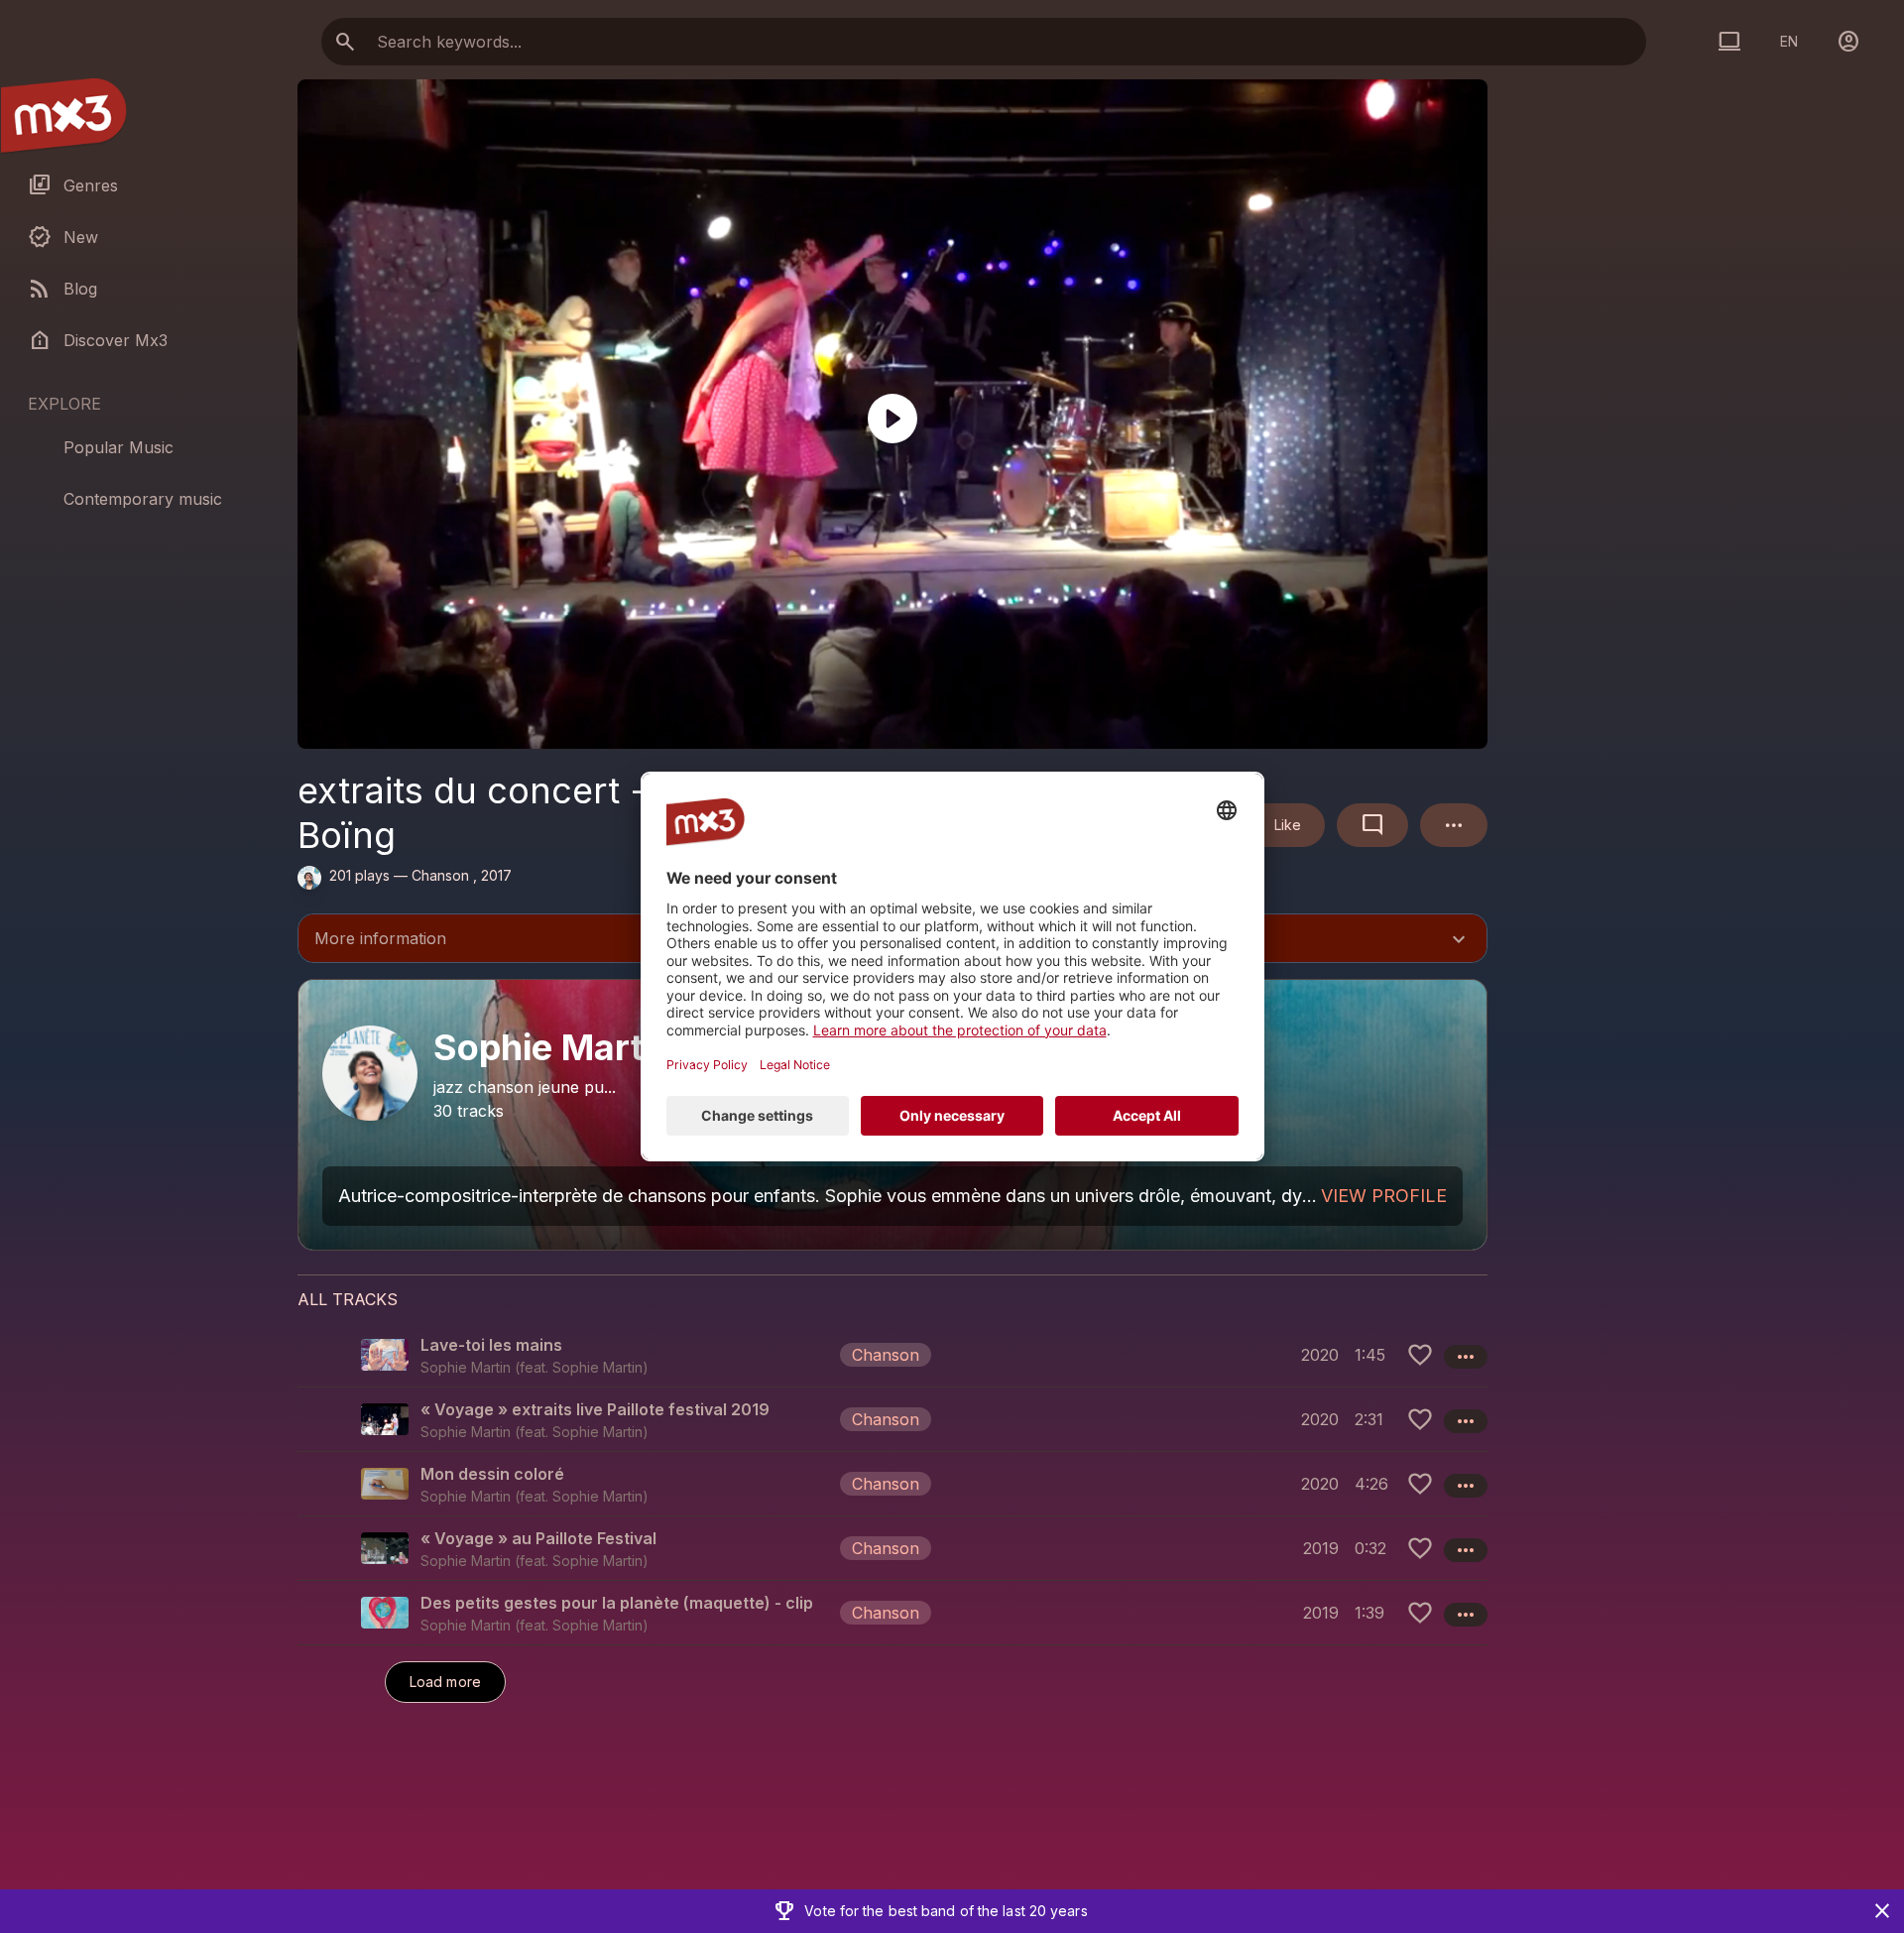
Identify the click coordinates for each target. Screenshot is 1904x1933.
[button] (892, 1355)
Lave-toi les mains (491, 1345)
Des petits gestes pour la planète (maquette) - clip (617, 1603)
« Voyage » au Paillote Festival (538, 1538)
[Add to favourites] (1420, 1355)
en (1789, 41)
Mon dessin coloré (492, 1474)
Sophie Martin (597, 1367)
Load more (445, 1682)
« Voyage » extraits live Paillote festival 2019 (595, 1409)
